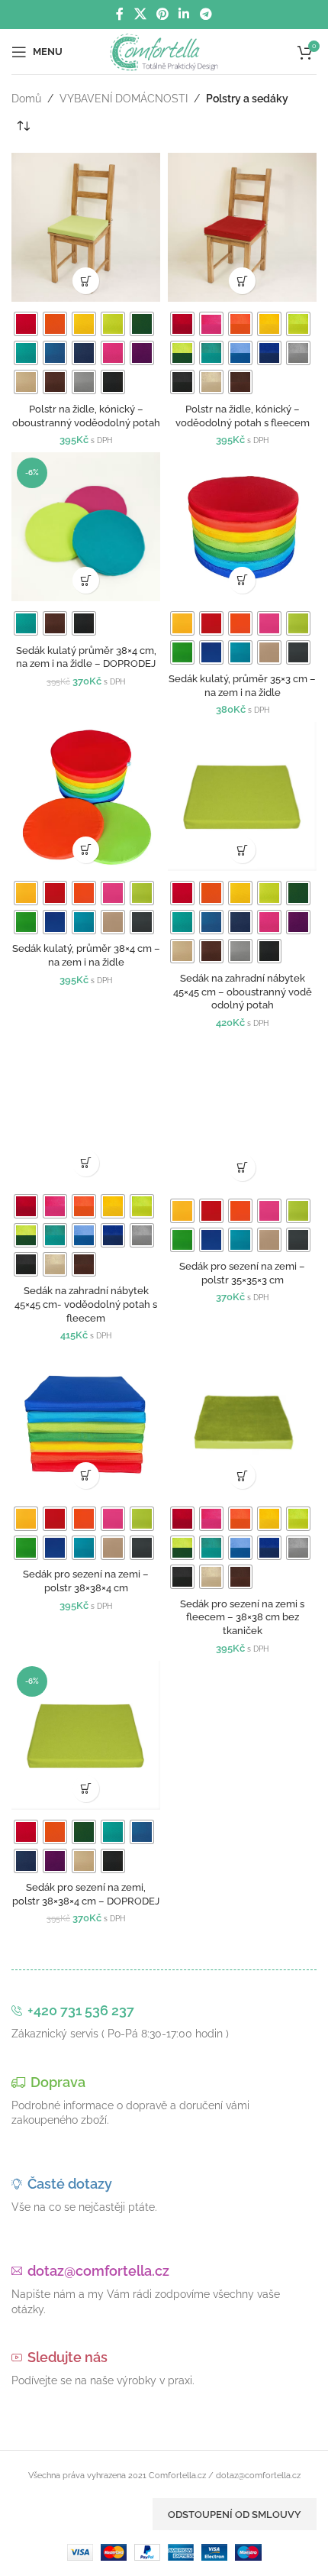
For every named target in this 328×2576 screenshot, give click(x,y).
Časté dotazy (70, 2184)
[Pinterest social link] (162, 14)
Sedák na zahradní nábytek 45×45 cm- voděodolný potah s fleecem (86, 1304)
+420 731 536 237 (81, 2010)
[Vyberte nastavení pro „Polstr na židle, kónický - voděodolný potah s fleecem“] (242, 281)
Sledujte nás (68, 2357)
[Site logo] (164, 50)
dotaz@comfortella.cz (98, 2271)
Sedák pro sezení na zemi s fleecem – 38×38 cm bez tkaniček (242, 1617)
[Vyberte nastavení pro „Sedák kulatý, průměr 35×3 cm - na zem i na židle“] (242, 580)
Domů (26, 99)
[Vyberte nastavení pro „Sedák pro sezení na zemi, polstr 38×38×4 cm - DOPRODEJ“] (86, 1789)
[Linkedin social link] (184, 14)
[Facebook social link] (120, 14)
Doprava (58, 2082)
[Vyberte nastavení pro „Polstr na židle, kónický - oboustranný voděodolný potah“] (86, 281)
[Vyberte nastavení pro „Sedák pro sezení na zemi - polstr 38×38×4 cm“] (86, 1476)
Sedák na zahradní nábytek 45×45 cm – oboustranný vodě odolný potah (243, 992)
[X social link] (140, 14)
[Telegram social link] (206, 14)
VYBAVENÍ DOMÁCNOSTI (124, 99)
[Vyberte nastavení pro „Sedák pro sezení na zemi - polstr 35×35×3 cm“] (242, 1168)
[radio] (26, 324)
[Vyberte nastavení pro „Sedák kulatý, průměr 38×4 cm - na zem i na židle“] (86, 850)
